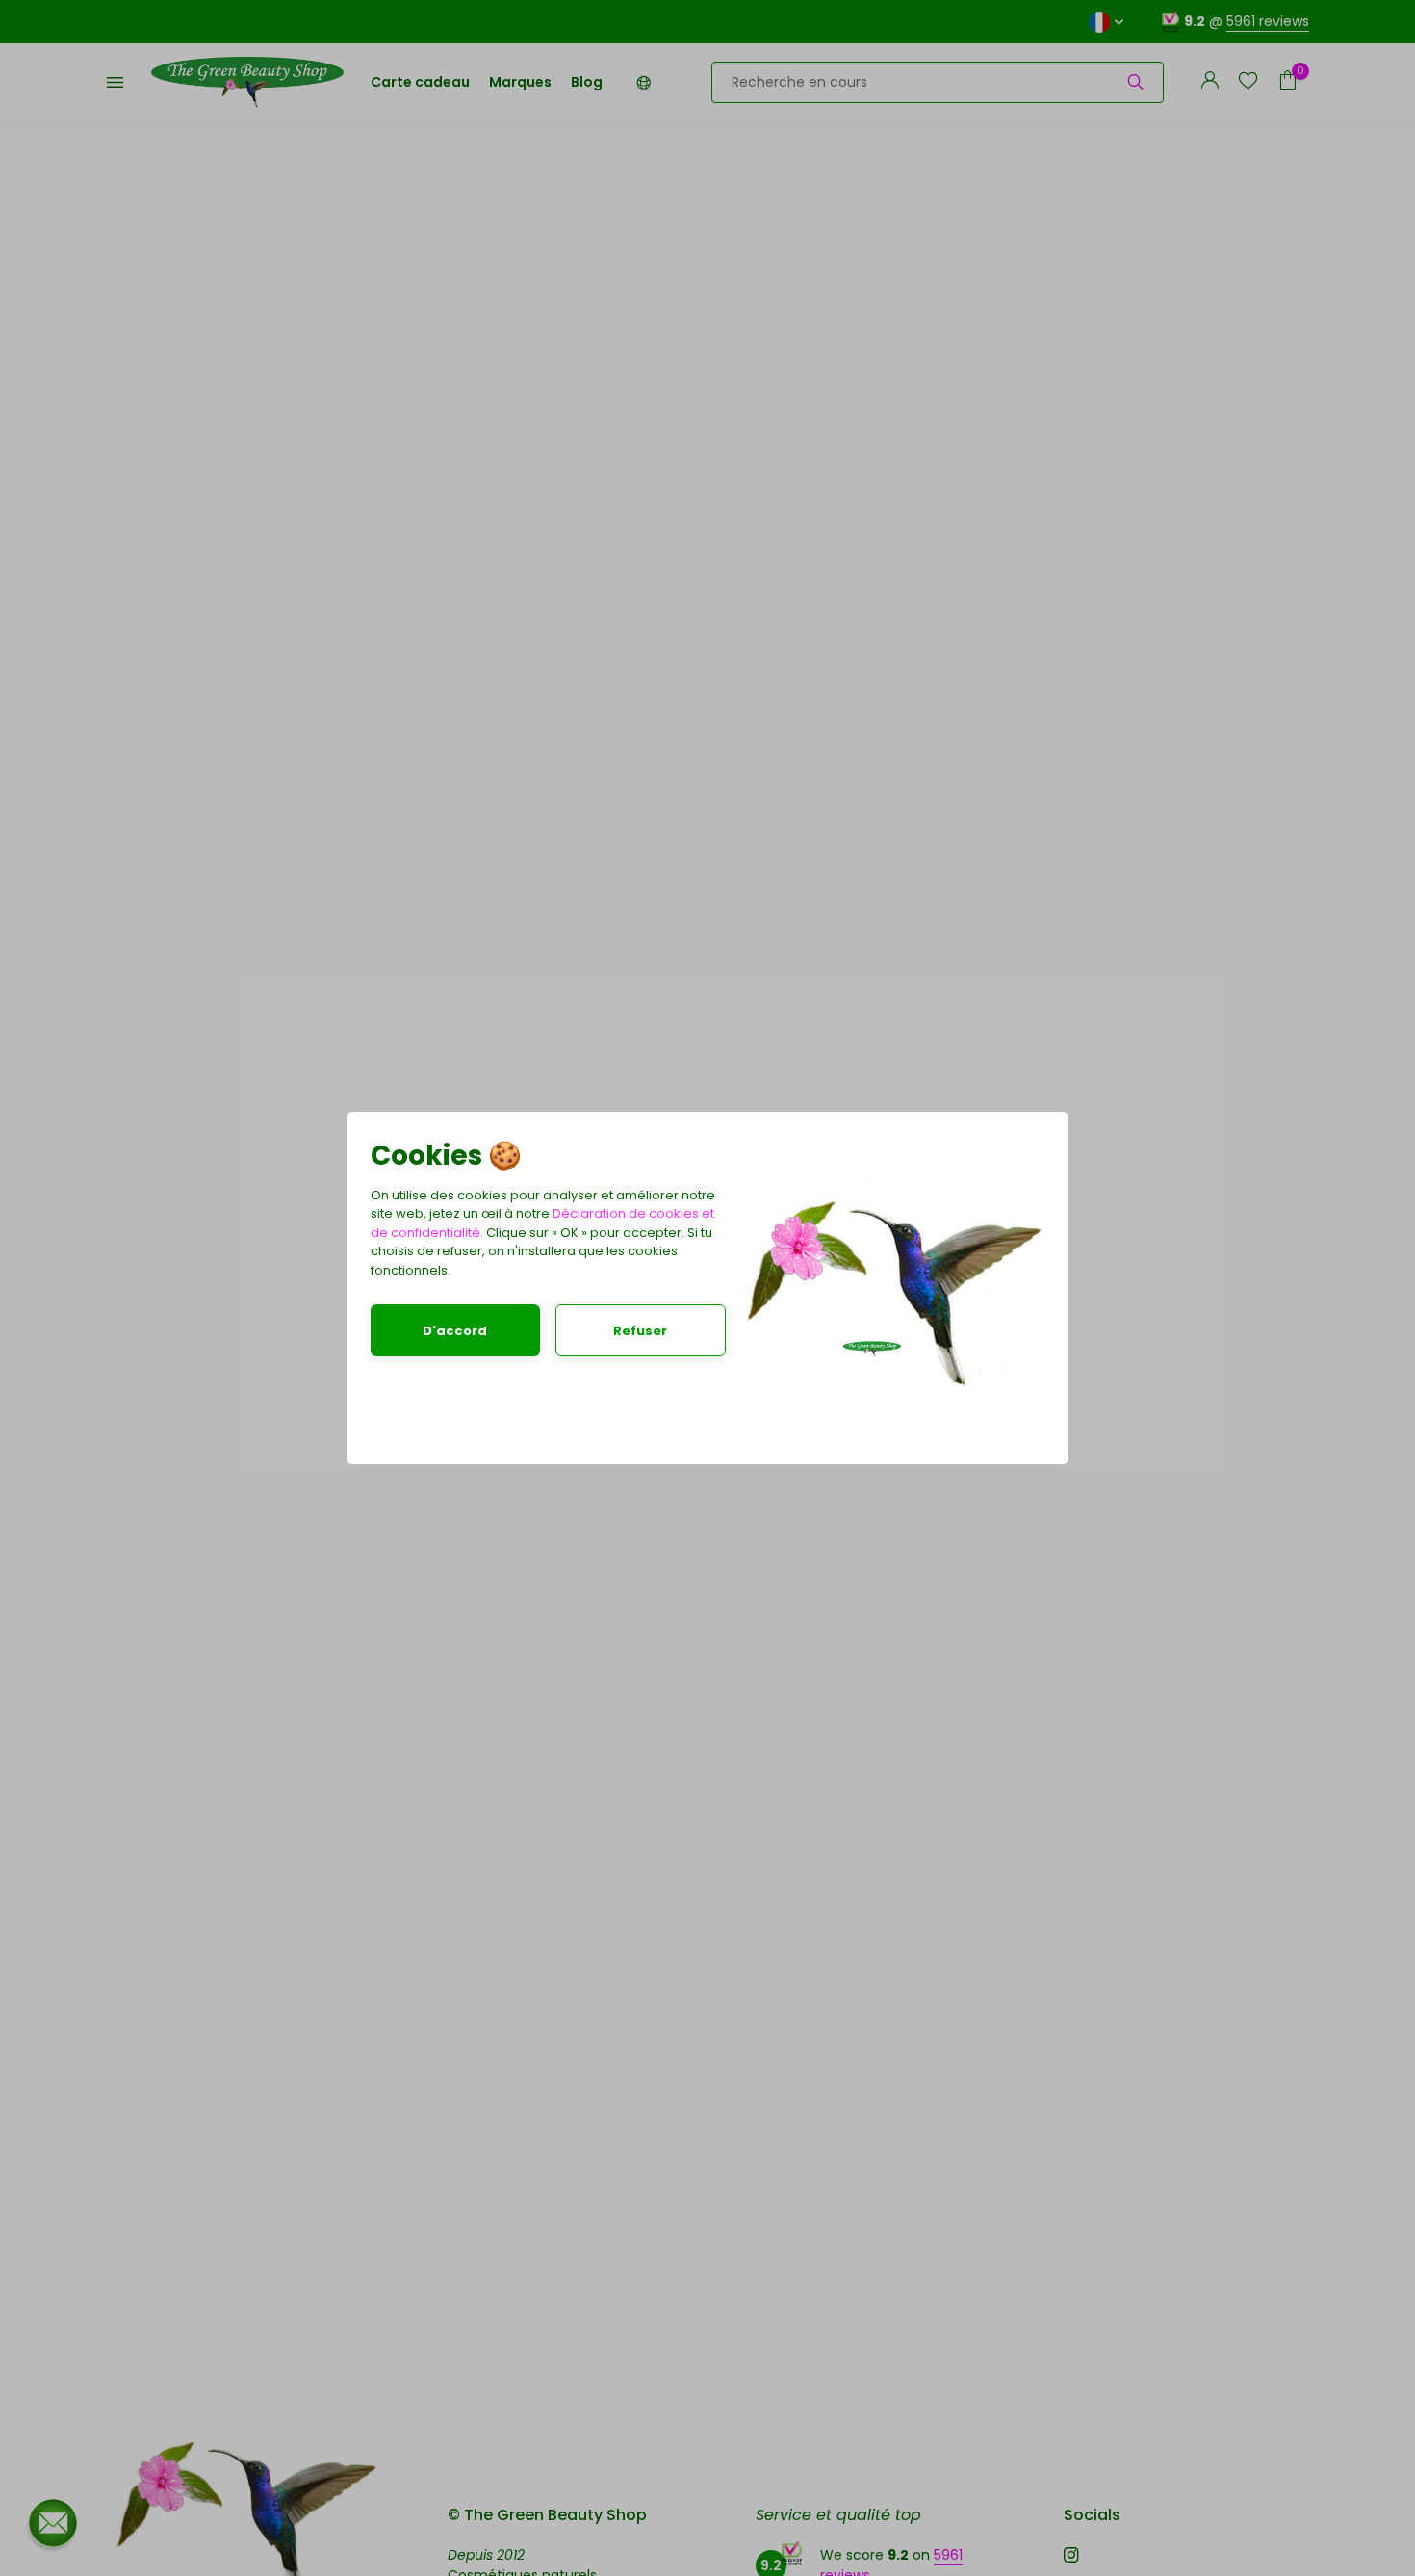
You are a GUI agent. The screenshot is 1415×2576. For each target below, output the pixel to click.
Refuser (640, 1331)
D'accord (455, 1331)
